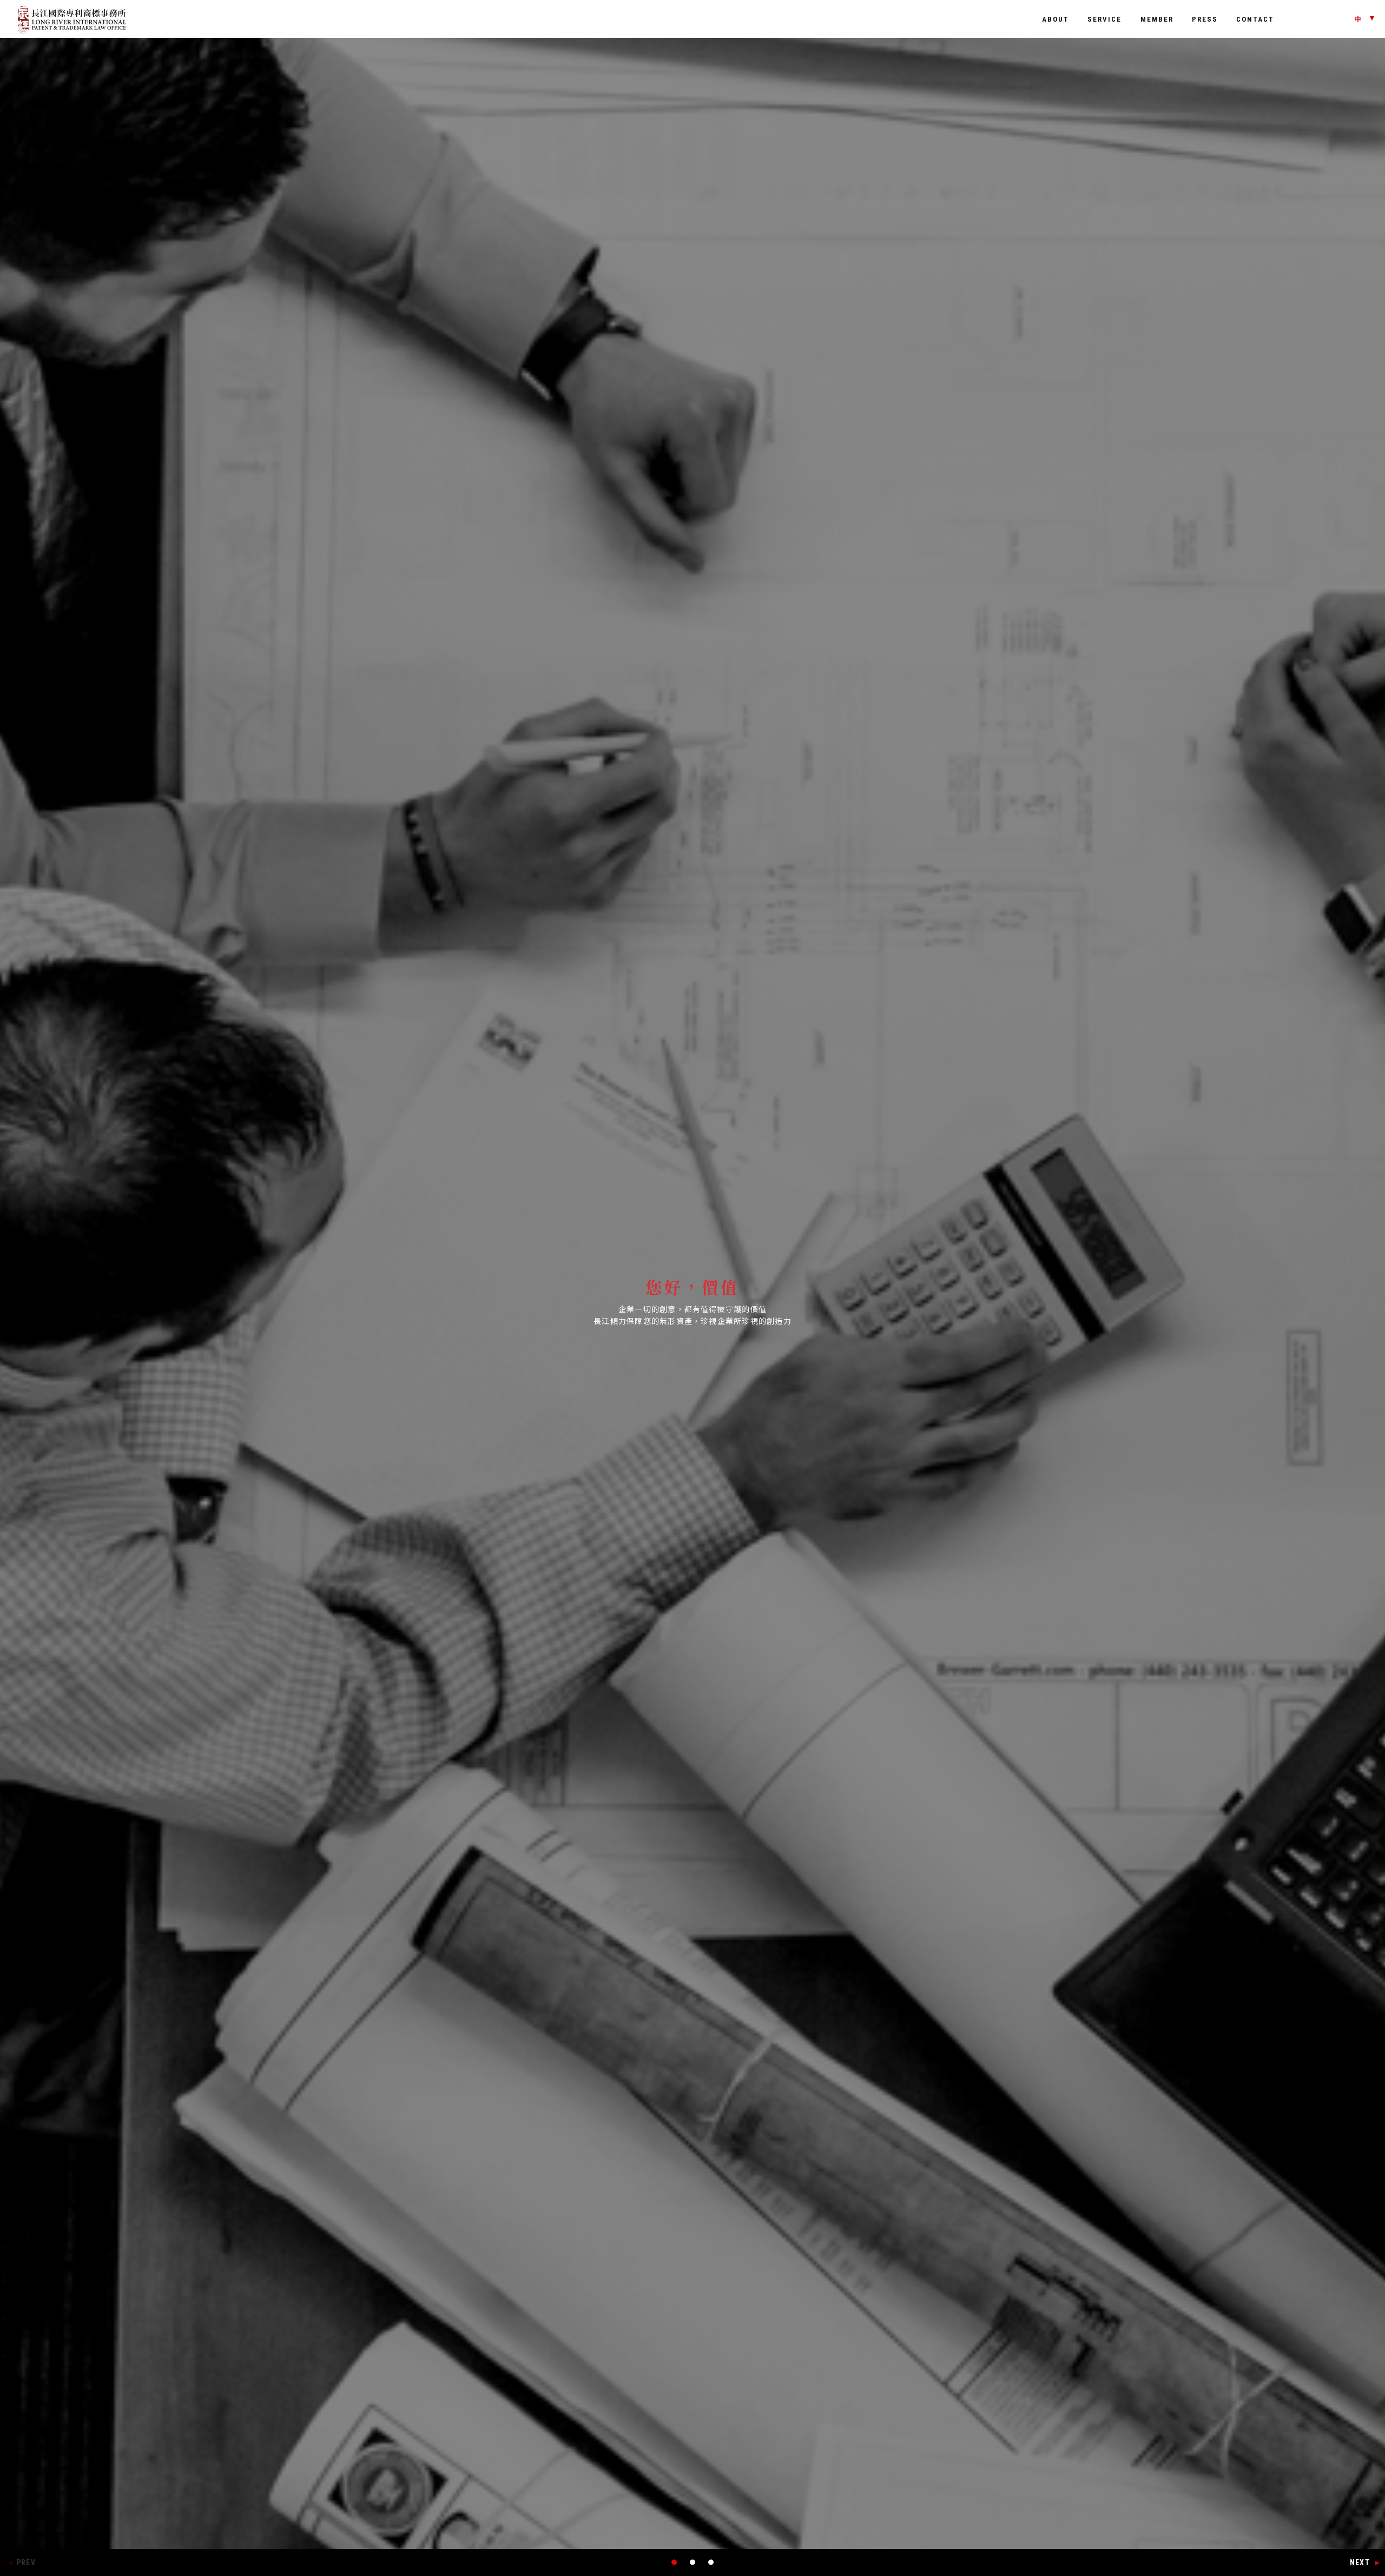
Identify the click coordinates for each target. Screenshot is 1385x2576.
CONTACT (1255, 19)
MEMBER (1157, 19)
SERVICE (1104, 19)
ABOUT (1056, 19)
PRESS (1205, 19)
